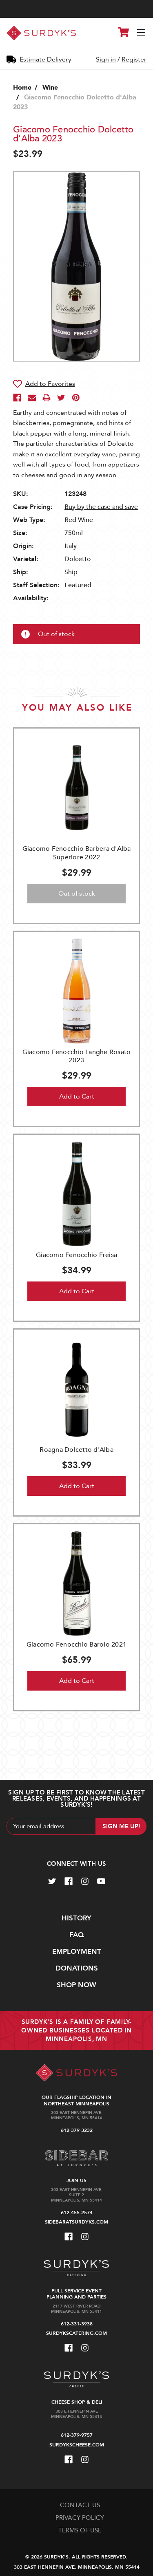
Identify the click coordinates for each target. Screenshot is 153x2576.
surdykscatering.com (76, 2333)
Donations (77, 1968)
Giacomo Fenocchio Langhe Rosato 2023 (77, 1056)
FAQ (76, 1935)
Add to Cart (77, 1096)
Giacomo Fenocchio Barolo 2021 (76, 1645)
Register (134, 59)
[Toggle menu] (142, 33)
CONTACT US (80, 2505)
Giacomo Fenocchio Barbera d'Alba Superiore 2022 (77, 853)
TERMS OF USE (80, 2530)
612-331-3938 (77, 2324)
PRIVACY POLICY (80, 2518)
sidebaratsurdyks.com (76, 2222)
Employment (77, 1952)
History (76, 1918)
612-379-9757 (77, 2435)
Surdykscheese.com (77, 2445)
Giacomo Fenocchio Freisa (76, 1255)
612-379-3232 (77, 2130)
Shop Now (76, 1985)
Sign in (106, 59)
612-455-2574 (77, 2213)
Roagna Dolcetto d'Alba (76, 1450)
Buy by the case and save (101, 507)
